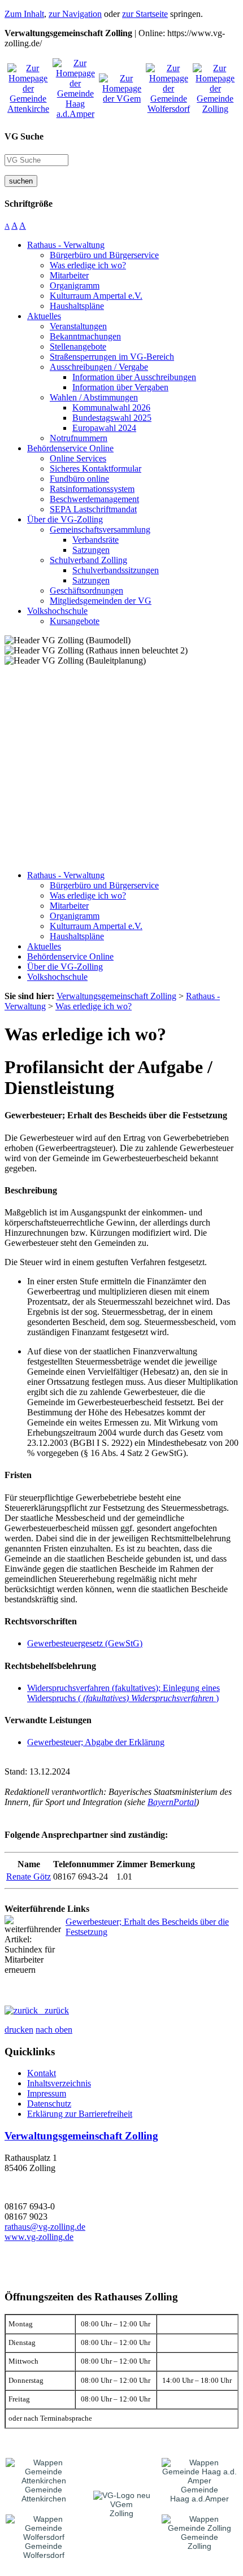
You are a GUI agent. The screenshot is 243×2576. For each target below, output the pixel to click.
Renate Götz (29, 1877)
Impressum (47, 2093)
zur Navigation (75, 14)
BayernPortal (172, 1802)
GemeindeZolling (199, 2542)
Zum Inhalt (24, 14)
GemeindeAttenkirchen (44, 2494)
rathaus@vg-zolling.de (45, 2227)
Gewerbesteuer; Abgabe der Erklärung (96, 1742)
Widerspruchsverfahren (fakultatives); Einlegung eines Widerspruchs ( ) (123, 1693)
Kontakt (42, 2073)
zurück (53, 2010)
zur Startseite (145, 14)
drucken (19, 2030)
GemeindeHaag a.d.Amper (199, 2494)
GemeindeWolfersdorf (44, 2551)
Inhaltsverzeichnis (59, 2083)
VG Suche (24, 136)
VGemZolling (121, 2509)
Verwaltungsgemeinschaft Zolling (81, 2136)
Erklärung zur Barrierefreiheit (80, 2114)
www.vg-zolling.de (39, 2237)
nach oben (54, 2030)
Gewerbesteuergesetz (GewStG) (85, 1643)
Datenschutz (49, 2104)
